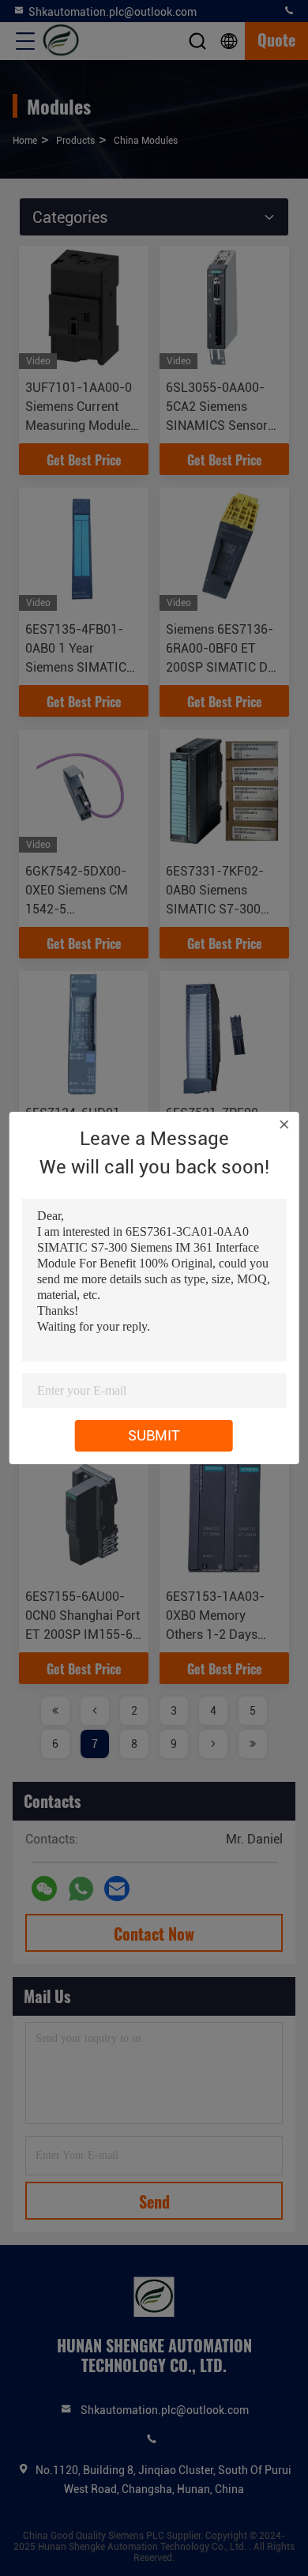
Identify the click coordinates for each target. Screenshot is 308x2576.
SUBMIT (154, 1435)
